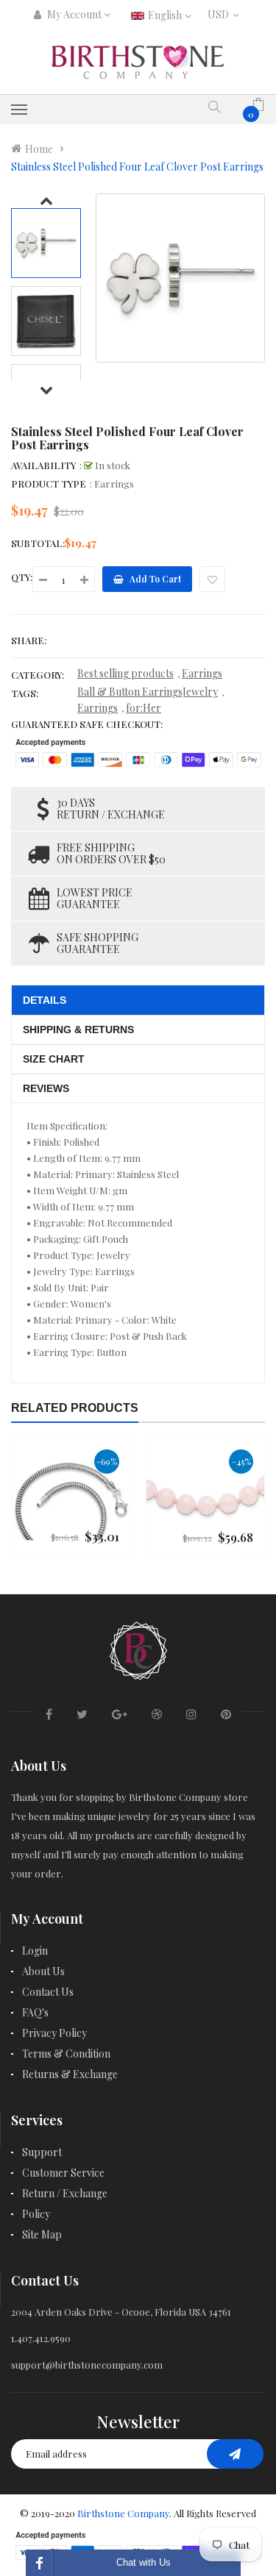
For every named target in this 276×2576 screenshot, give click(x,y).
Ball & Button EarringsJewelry (148, 692)
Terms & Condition (66, 2054)
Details (45, 1000)
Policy (36, 2214)
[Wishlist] (212, 579)
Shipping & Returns (78, 1030)
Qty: (22, 577)
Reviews (46, 1088)
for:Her (144, 708)
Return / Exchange (65, 2193)
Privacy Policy (54, 2033)
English (166, 15)
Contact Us (48, 1992)
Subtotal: (38, 543)
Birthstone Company (123, 2513)
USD (222, 14)
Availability (43, 465)
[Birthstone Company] (138, 1648)
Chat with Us (144, 2562)
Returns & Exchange (70, 2074)
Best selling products (125, 673)
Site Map (42, 2234)
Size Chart (54, 1059)
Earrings (202, 673)
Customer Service (63, 2173)
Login (35, 1951)
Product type (49, 484)
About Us (43, 1971)
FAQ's (35, 2012)
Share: (29, 640)
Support (42, 2152)
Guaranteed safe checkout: (87, 724)
